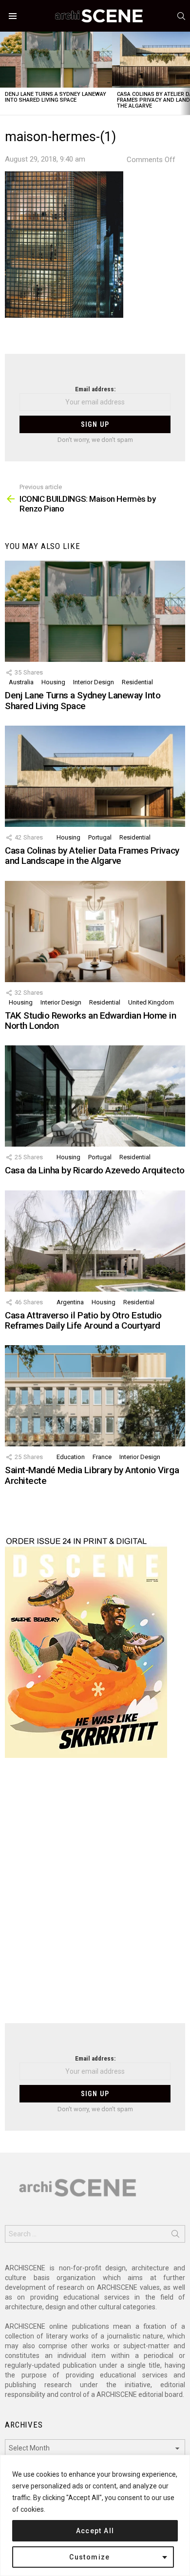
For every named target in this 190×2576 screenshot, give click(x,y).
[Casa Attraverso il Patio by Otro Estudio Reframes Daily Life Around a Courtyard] (95, 1241)
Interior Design (94, 682)
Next (185, 73)
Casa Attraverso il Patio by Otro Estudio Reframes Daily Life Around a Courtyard (83, 1320)
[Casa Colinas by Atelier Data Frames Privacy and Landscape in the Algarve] (95, 776)
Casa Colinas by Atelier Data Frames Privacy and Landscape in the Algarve (92, 856)
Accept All (95, 2531)
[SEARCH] (181, 16)
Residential (137, 682)
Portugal (100, 837)
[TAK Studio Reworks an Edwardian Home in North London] (95, 932)
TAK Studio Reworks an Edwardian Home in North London (90, 1021)
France (102, 1457)
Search (175, 2236)
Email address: (95, 389)
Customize (90, 2557)
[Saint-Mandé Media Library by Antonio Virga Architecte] (95, 1396)
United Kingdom (151, 1002)
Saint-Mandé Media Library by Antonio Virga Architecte (92, 1475)
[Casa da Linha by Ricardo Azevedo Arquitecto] (95, 1096)
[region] (95, 2515)
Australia (21, 682)
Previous (5, 73)
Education (71, 1457)
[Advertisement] (95, 1897)
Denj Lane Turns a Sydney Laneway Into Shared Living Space (56, 97)
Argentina (70, 1302)
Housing (53, 682)
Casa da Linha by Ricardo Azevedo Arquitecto (95, 1170)
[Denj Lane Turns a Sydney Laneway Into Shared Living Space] (56, 60)
